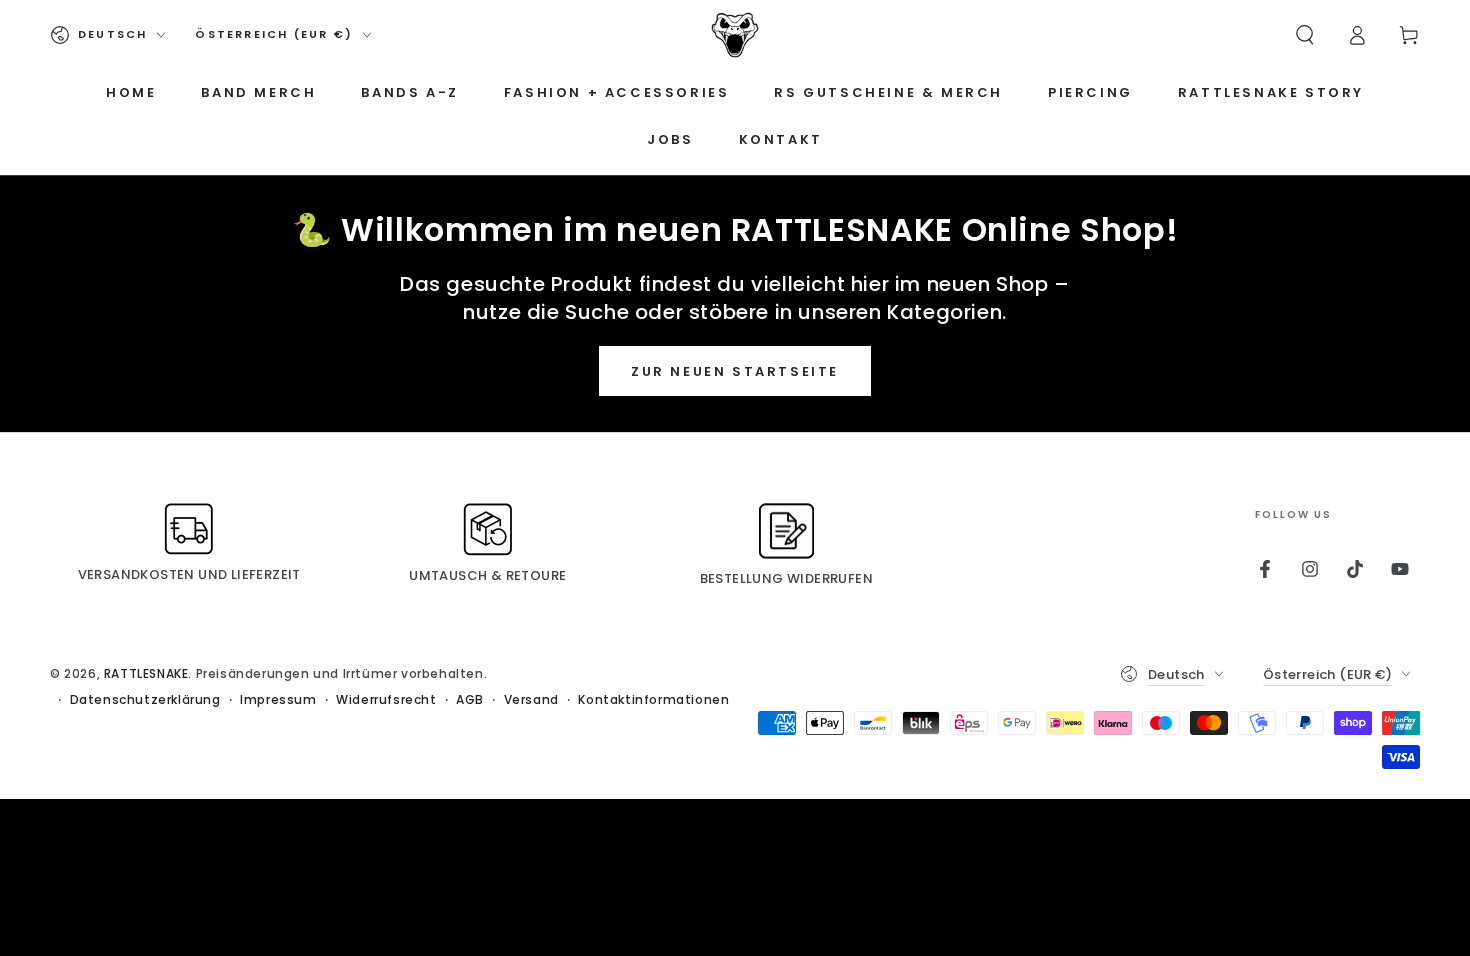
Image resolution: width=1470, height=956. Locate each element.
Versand (531, 700)
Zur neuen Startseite (735, 371)
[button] (1305, 35)
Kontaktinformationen (653, 700)
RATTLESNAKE (146, 673)
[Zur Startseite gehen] (735, 35)
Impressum (278, 700)
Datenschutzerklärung (145, 700)
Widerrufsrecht (386, 700)
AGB (470, 700)
